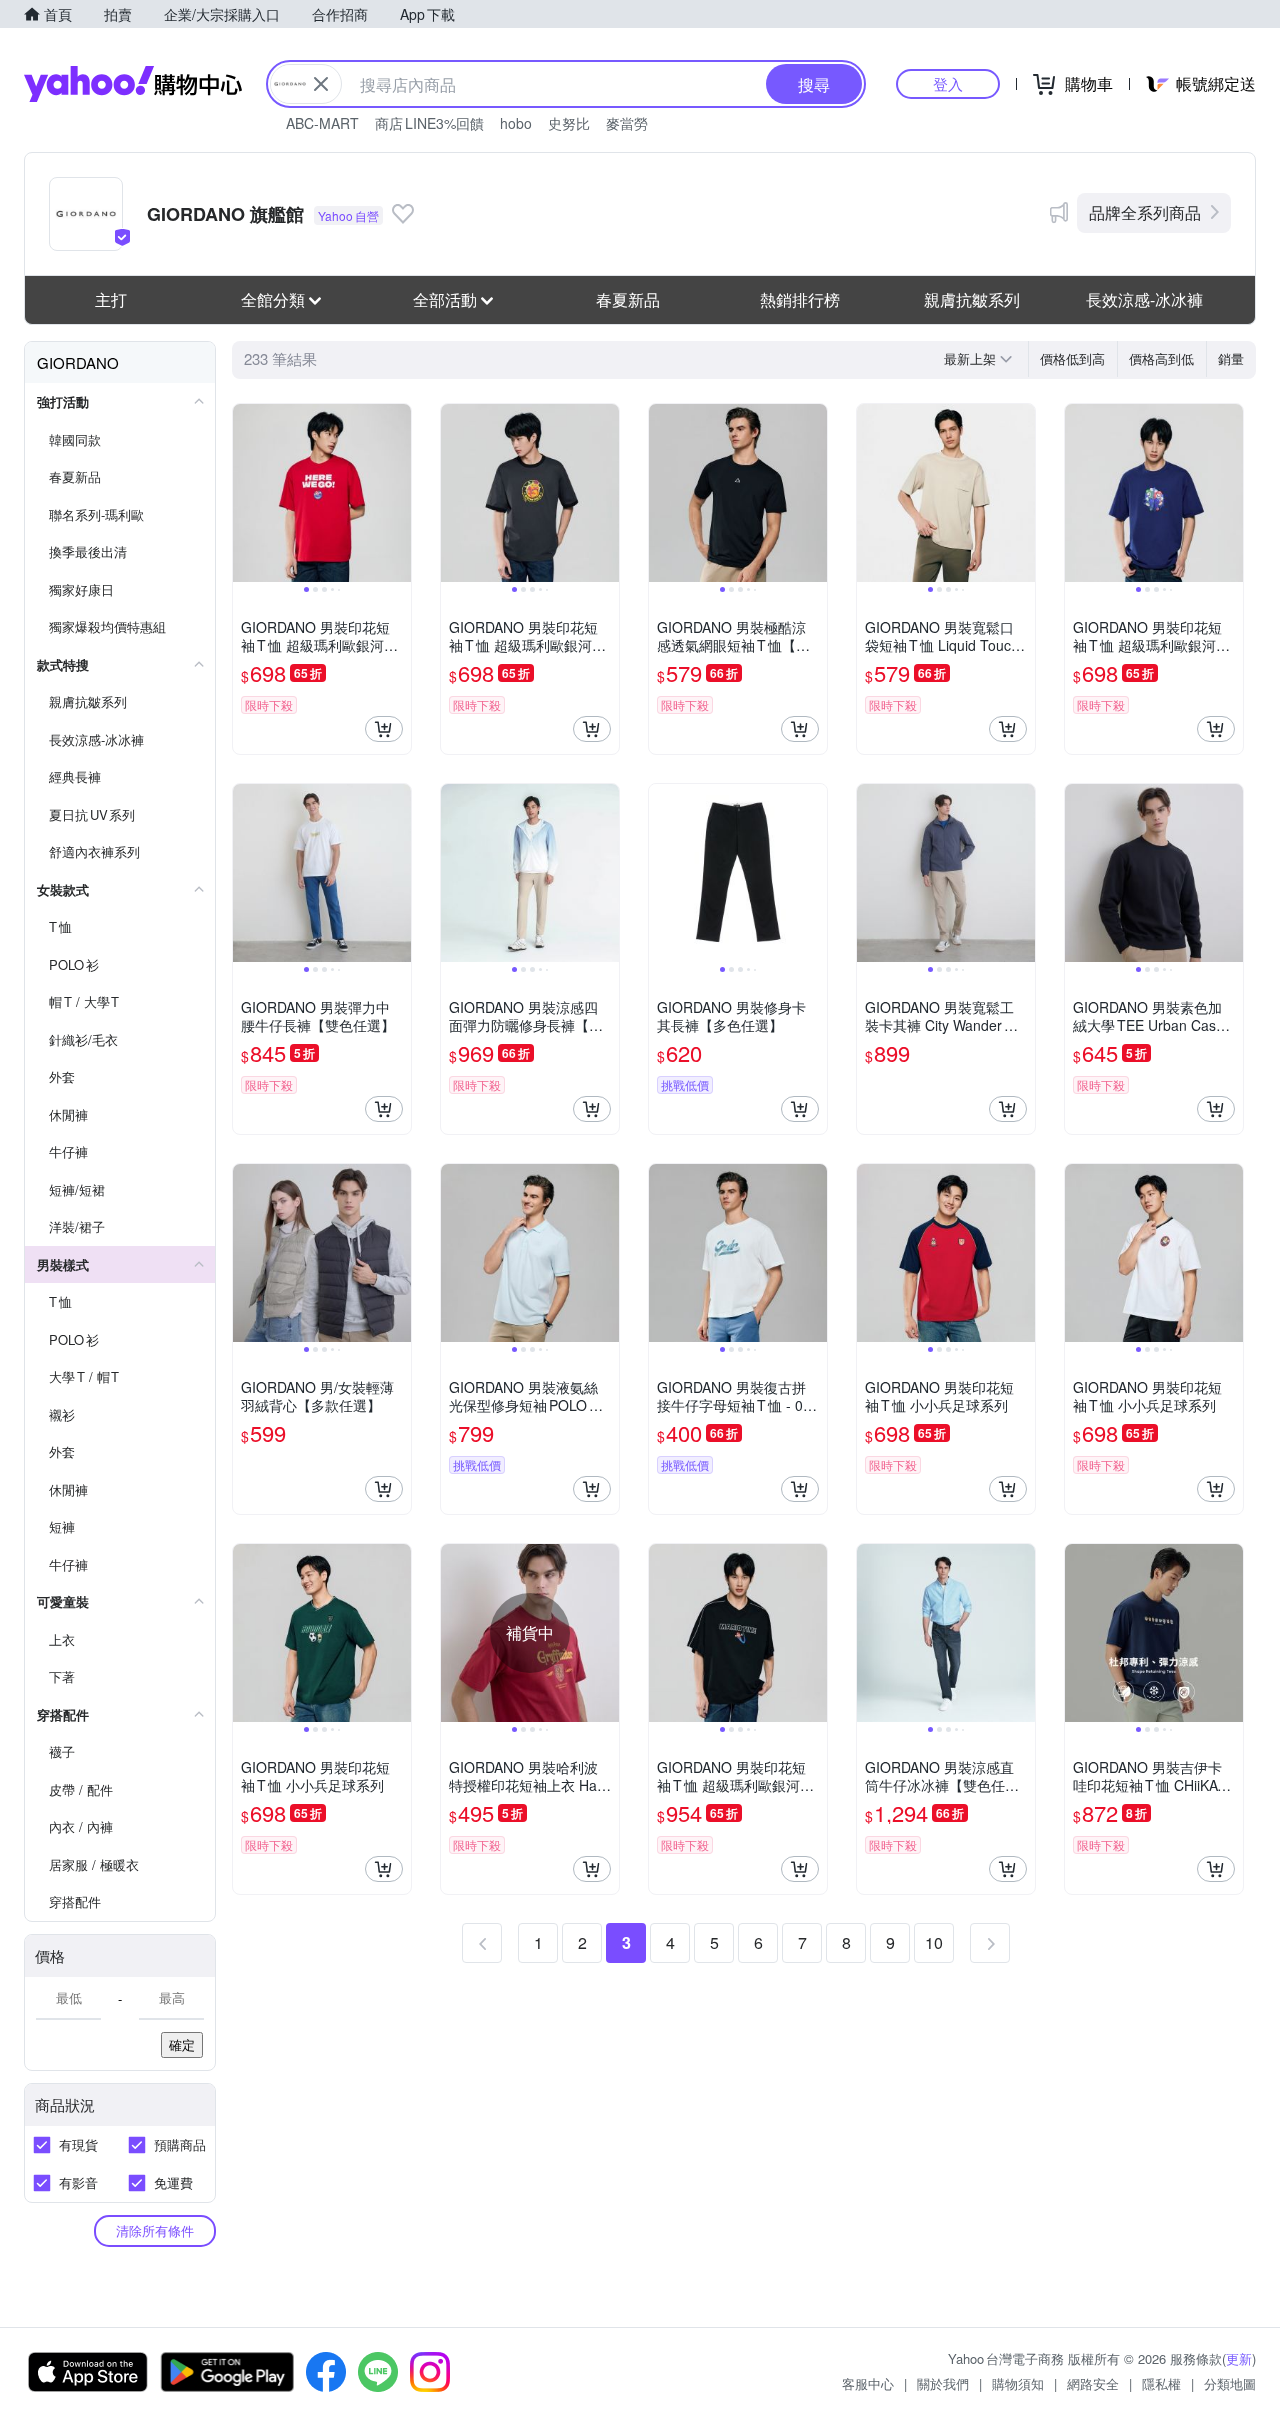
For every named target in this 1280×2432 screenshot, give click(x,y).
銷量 (1231, 358)
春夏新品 (628, 299)
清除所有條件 (155, 2230)
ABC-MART (322, 123)
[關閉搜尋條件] (321, 84)
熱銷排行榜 (800, 299)
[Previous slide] (246, 493)
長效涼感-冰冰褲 (1144, 299)
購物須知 (1018, 2383)
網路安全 (1093, 2383)
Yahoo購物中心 (133, 84)
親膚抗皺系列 (972, 299)
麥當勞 (627, 123)
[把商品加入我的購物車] (384, 729)
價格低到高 (1072, 358)
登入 (948, 83)
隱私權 (1161, 2383)
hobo (516, 123)
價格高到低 (1161, 358)
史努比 (569, 123)
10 (934, 1942)
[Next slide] (398, 493)
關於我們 (943, 2383)
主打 (111, 299)
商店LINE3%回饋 (429, 123)
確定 (182, 2044)
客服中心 (868, 2383)
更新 (1239, 2358)
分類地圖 (1230, 2383)
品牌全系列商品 (1145, 212)
